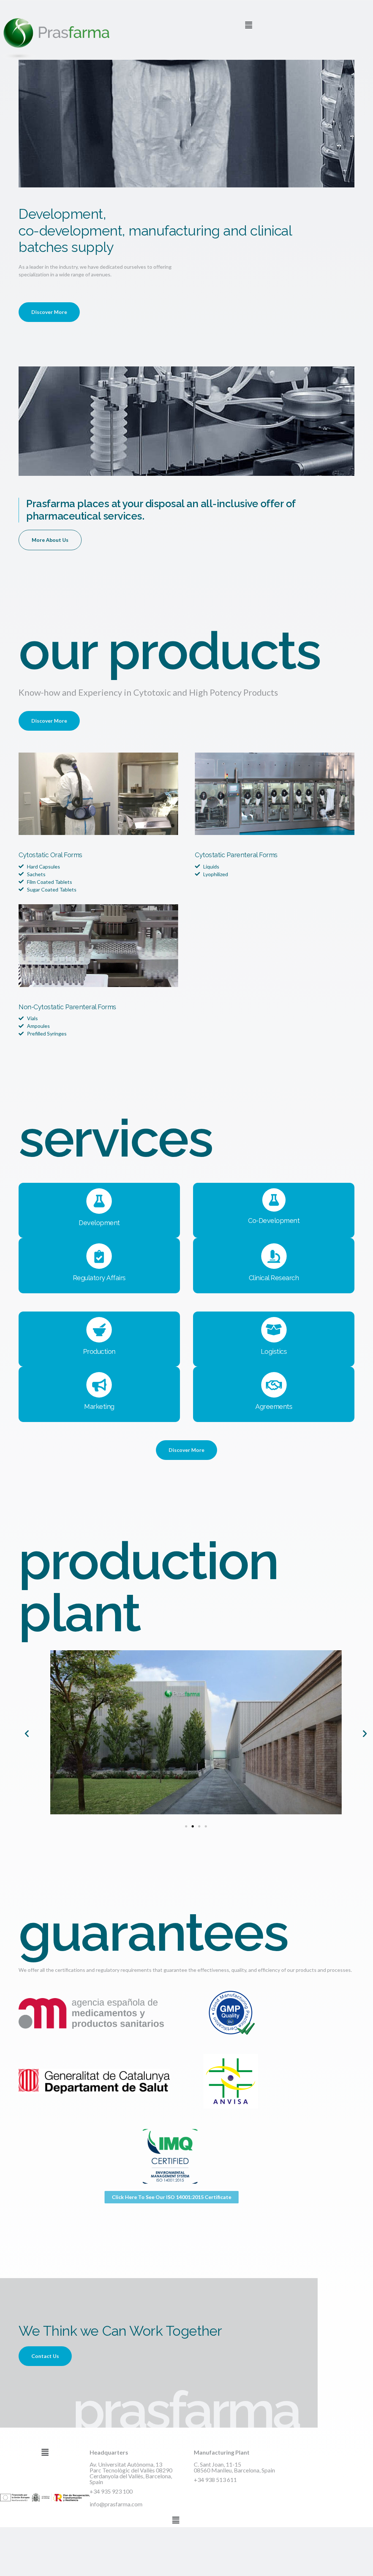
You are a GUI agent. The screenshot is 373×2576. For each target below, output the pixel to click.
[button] (248, 25)
